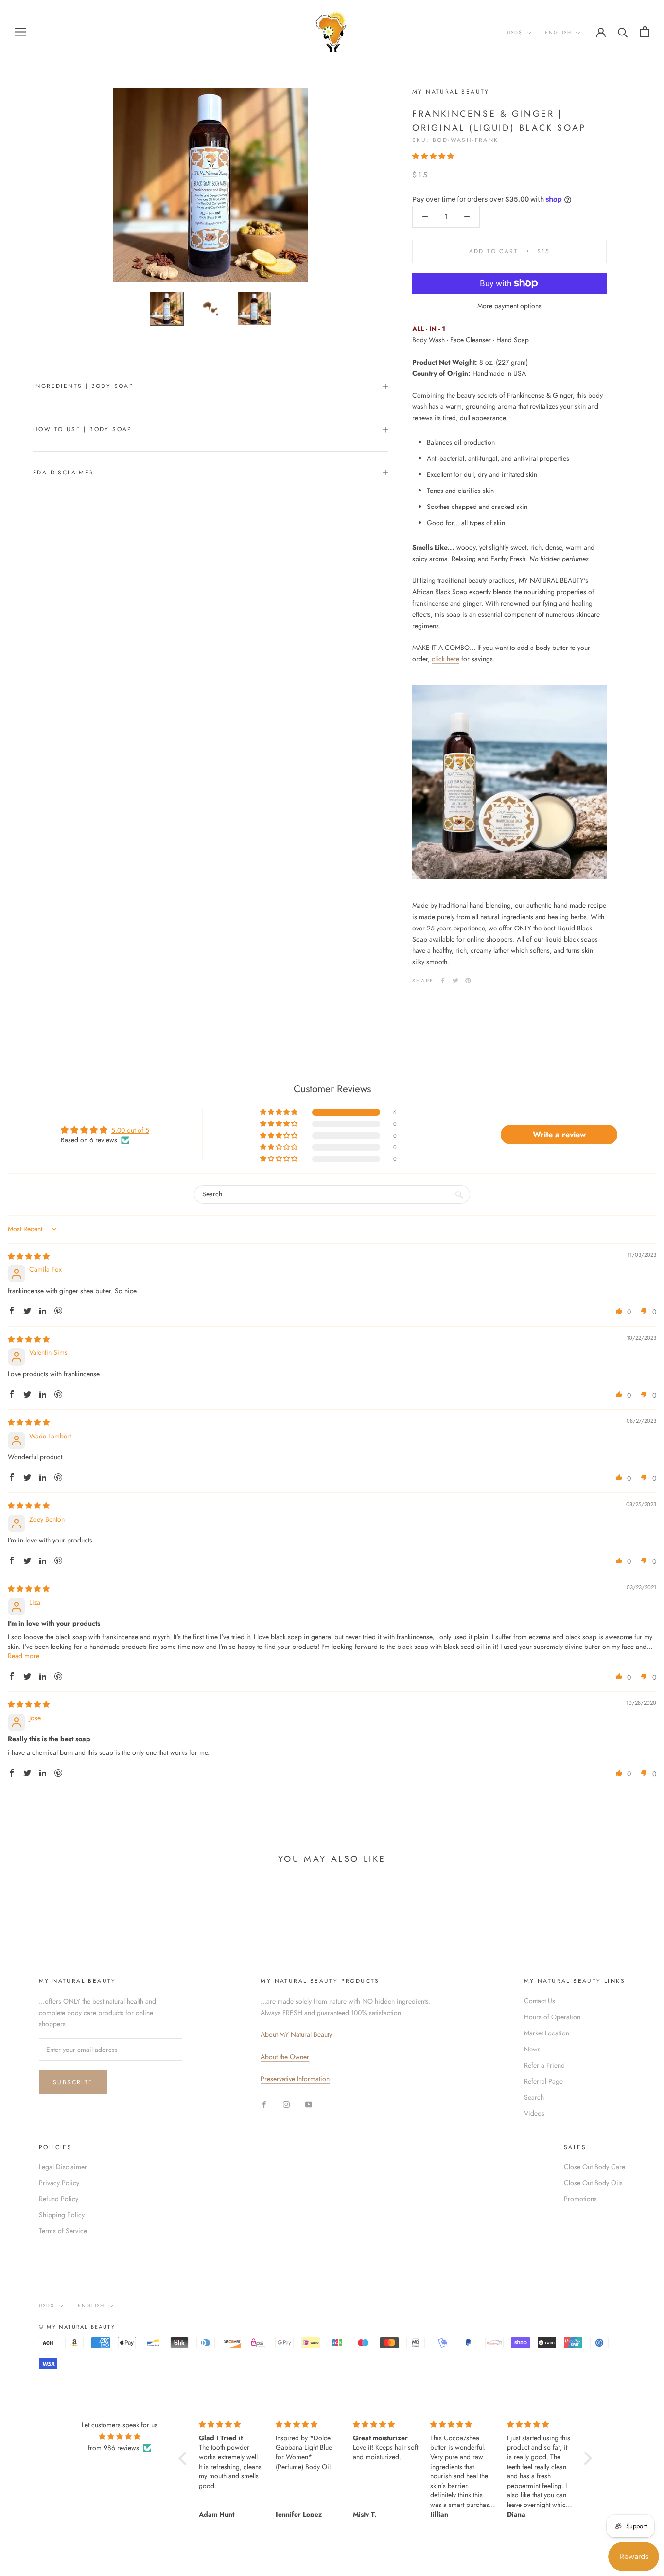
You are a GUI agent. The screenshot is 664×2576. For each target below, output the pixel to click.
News (532, 2049)
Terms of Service (63, 2231)
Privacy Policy (59, 2183)
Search (534, 2097)
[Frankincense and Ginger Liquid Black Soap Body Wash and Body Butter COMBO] (509, 782)
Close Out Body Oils (593, 2183)
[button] (433, 156)
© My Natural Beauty (77, 2327)
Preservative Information (295, 2079)
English (558, 32)
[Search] (623, 32)
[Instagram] (286, 2104)
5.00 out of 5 (130, 1130)
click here (446, 659)
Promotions (580, 2199)
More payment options (509, 306)
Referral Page (543, 2081)
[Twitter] (455, 981)
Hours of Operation (552, 2017)
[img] (29, 1256)
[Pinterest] (468, 981)
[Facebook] (443, 981)
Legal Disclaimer (63, 2167)
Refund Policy (59, 2199)
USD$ (515, 32)
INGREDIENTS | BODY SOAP (83, 386)
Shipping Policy (62, 2215)
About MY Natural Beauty (296, 2034)
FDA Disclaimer (64, 473)
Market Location (547, 2033)
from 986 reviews (114, 2448)
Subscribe (73, 2082)
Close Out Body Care (594, 2167)
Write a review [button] (559, 1134)
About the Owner (285, 2057)
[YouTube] (309, 2104)
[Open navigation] (20, 31)
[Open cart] (645, 32)
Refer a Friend (544, 2065)
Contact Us (540, 2001)
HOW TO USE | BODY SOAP (83, 429)
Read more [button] (24, 1656)
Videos (534, 2113)
